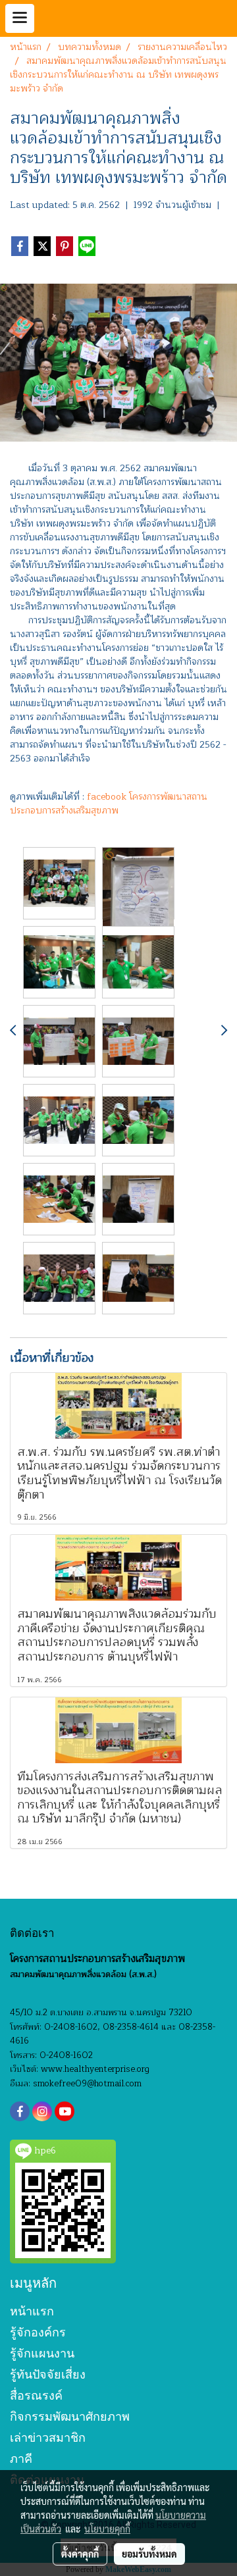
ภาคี (21, 2459)
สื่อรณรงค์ (36, 2395)
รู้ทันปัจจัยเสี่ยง (48, 2374)
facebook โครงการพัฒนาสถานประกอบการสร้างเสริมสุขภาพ (109, 804)
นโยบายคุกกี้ (107, 2529)
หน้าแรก (32, 2311)
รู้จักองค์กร (38, 2332)
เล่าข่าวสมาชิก (48, 2437)
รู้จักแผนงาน (42, 2353)
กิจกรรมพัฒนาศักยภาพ (70, 2416)
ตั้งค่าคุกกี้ (80, 2554)
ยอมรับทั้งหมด (149, 2554)
